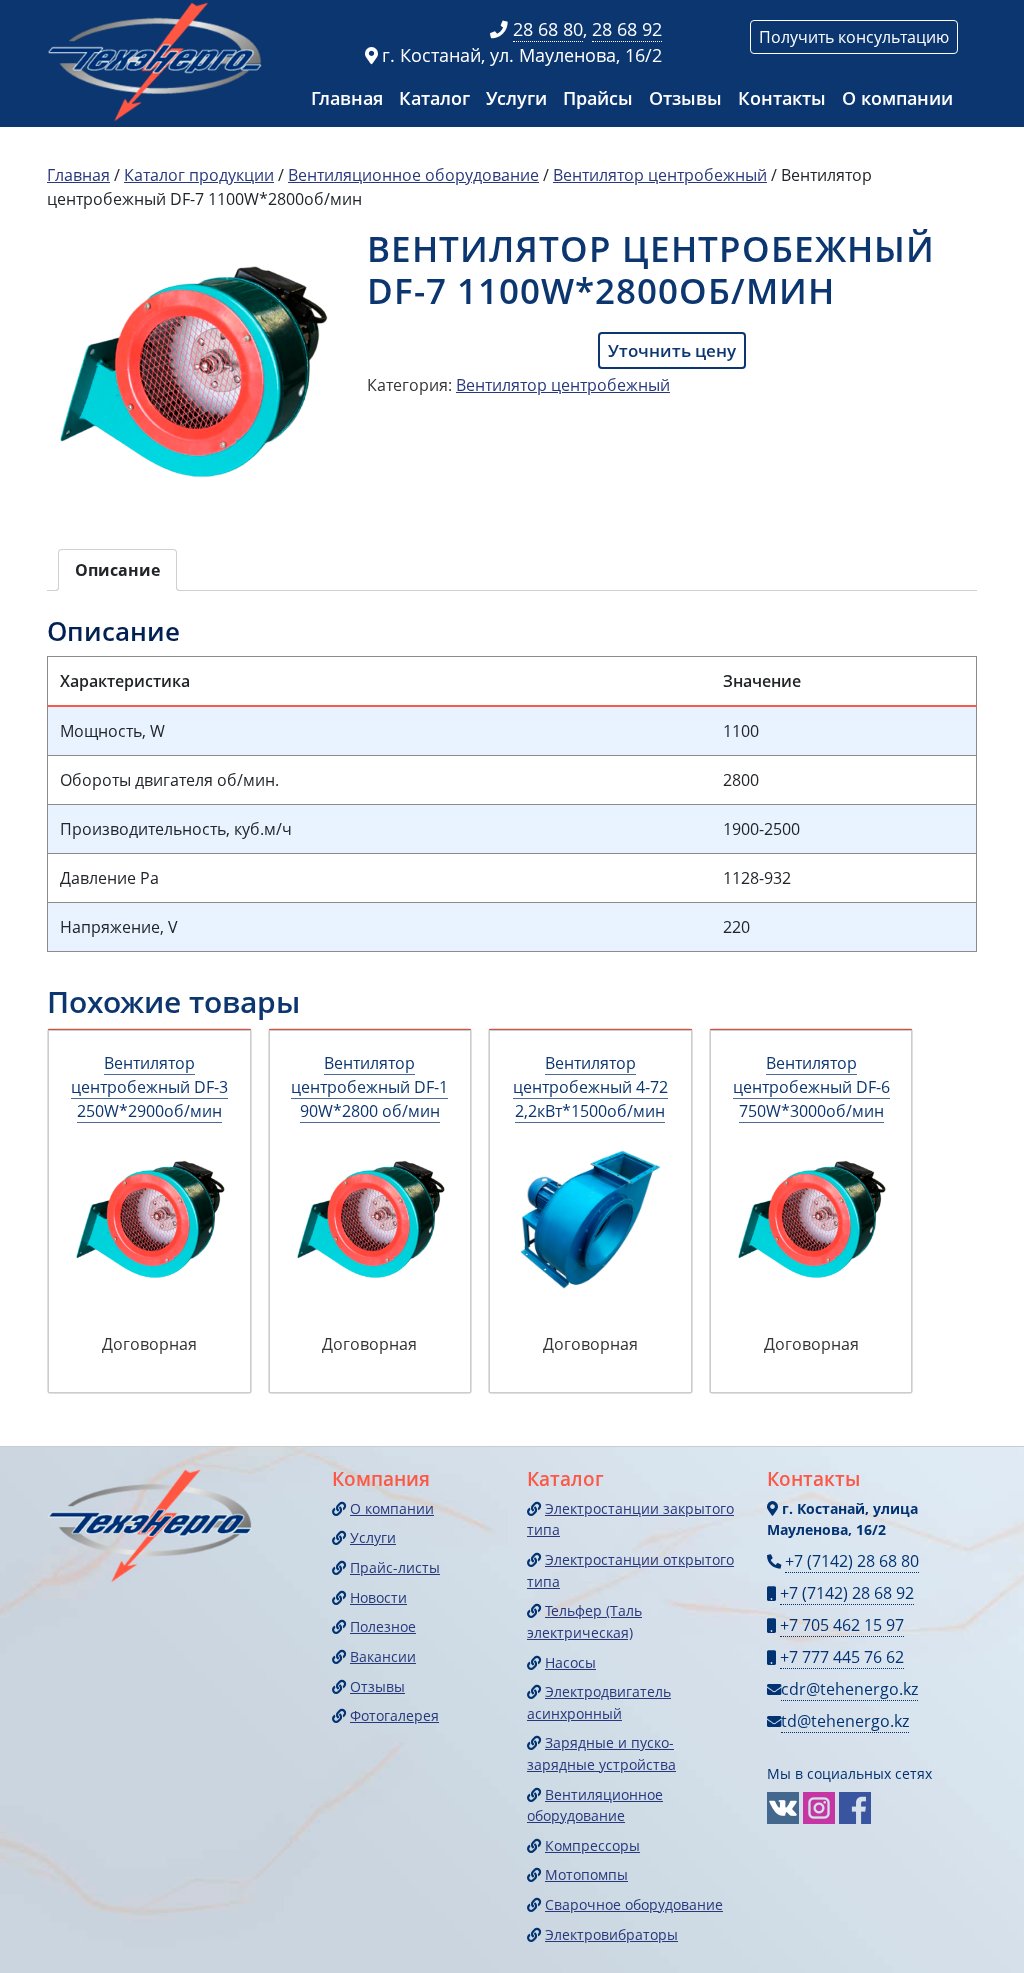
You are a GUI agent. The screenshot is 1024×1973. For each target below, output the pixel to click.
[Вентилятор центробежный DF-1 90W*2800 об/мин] (370, 1219)
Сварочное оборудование (634, 1904)
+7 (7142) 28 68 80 (852, 1561)
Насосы (570, 1662)
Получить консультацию (854, 37)
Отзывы (685, 98)
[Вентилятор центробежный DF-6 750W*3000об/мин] (811, 1219)
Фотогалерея (394, 1715)
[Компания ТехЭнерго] (157, 61)
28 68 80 (548, 29)
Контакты (782, 98)
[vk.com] (783, 1806)
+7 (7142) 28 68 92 (847, 1593)
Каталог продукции (199, 175)
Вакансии (383, 1656)
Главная (347, 98)
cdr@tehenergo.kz (849, 1689)
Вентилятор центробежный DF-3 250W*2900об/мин (149, 1087)
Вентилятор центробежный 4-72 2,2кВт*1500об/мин (590, 1087)
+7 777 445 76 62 (842, 1657)
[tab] (117, 570)
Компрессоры (592, 1845)
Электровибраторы (611, 1934)
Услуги (516, 98)
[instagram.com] (819, 1806)
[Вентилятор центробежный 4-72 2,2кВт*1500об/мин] (590, 1219)
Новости (378, 1597)
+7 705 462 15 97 (842, 1625)
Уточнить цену (672, 350)
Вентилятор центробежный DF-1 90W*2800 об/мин (369, 1087)
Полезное (383, 1626)
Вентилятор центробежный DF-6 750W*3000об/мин (811, 1087)
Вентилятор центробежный (660, 175)
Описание (117, 570)
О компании (897, 98)
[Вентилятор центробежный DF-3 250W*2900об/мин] (149, 1219)
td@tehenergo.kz (845, 1721)
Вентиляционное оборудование (413, 175)
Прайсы (598, 98)
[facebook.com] (855, 1806)
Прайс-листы (395, 1567)
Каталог (434, 98)
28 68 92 (627, 29)
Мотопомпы (586, 1874)
